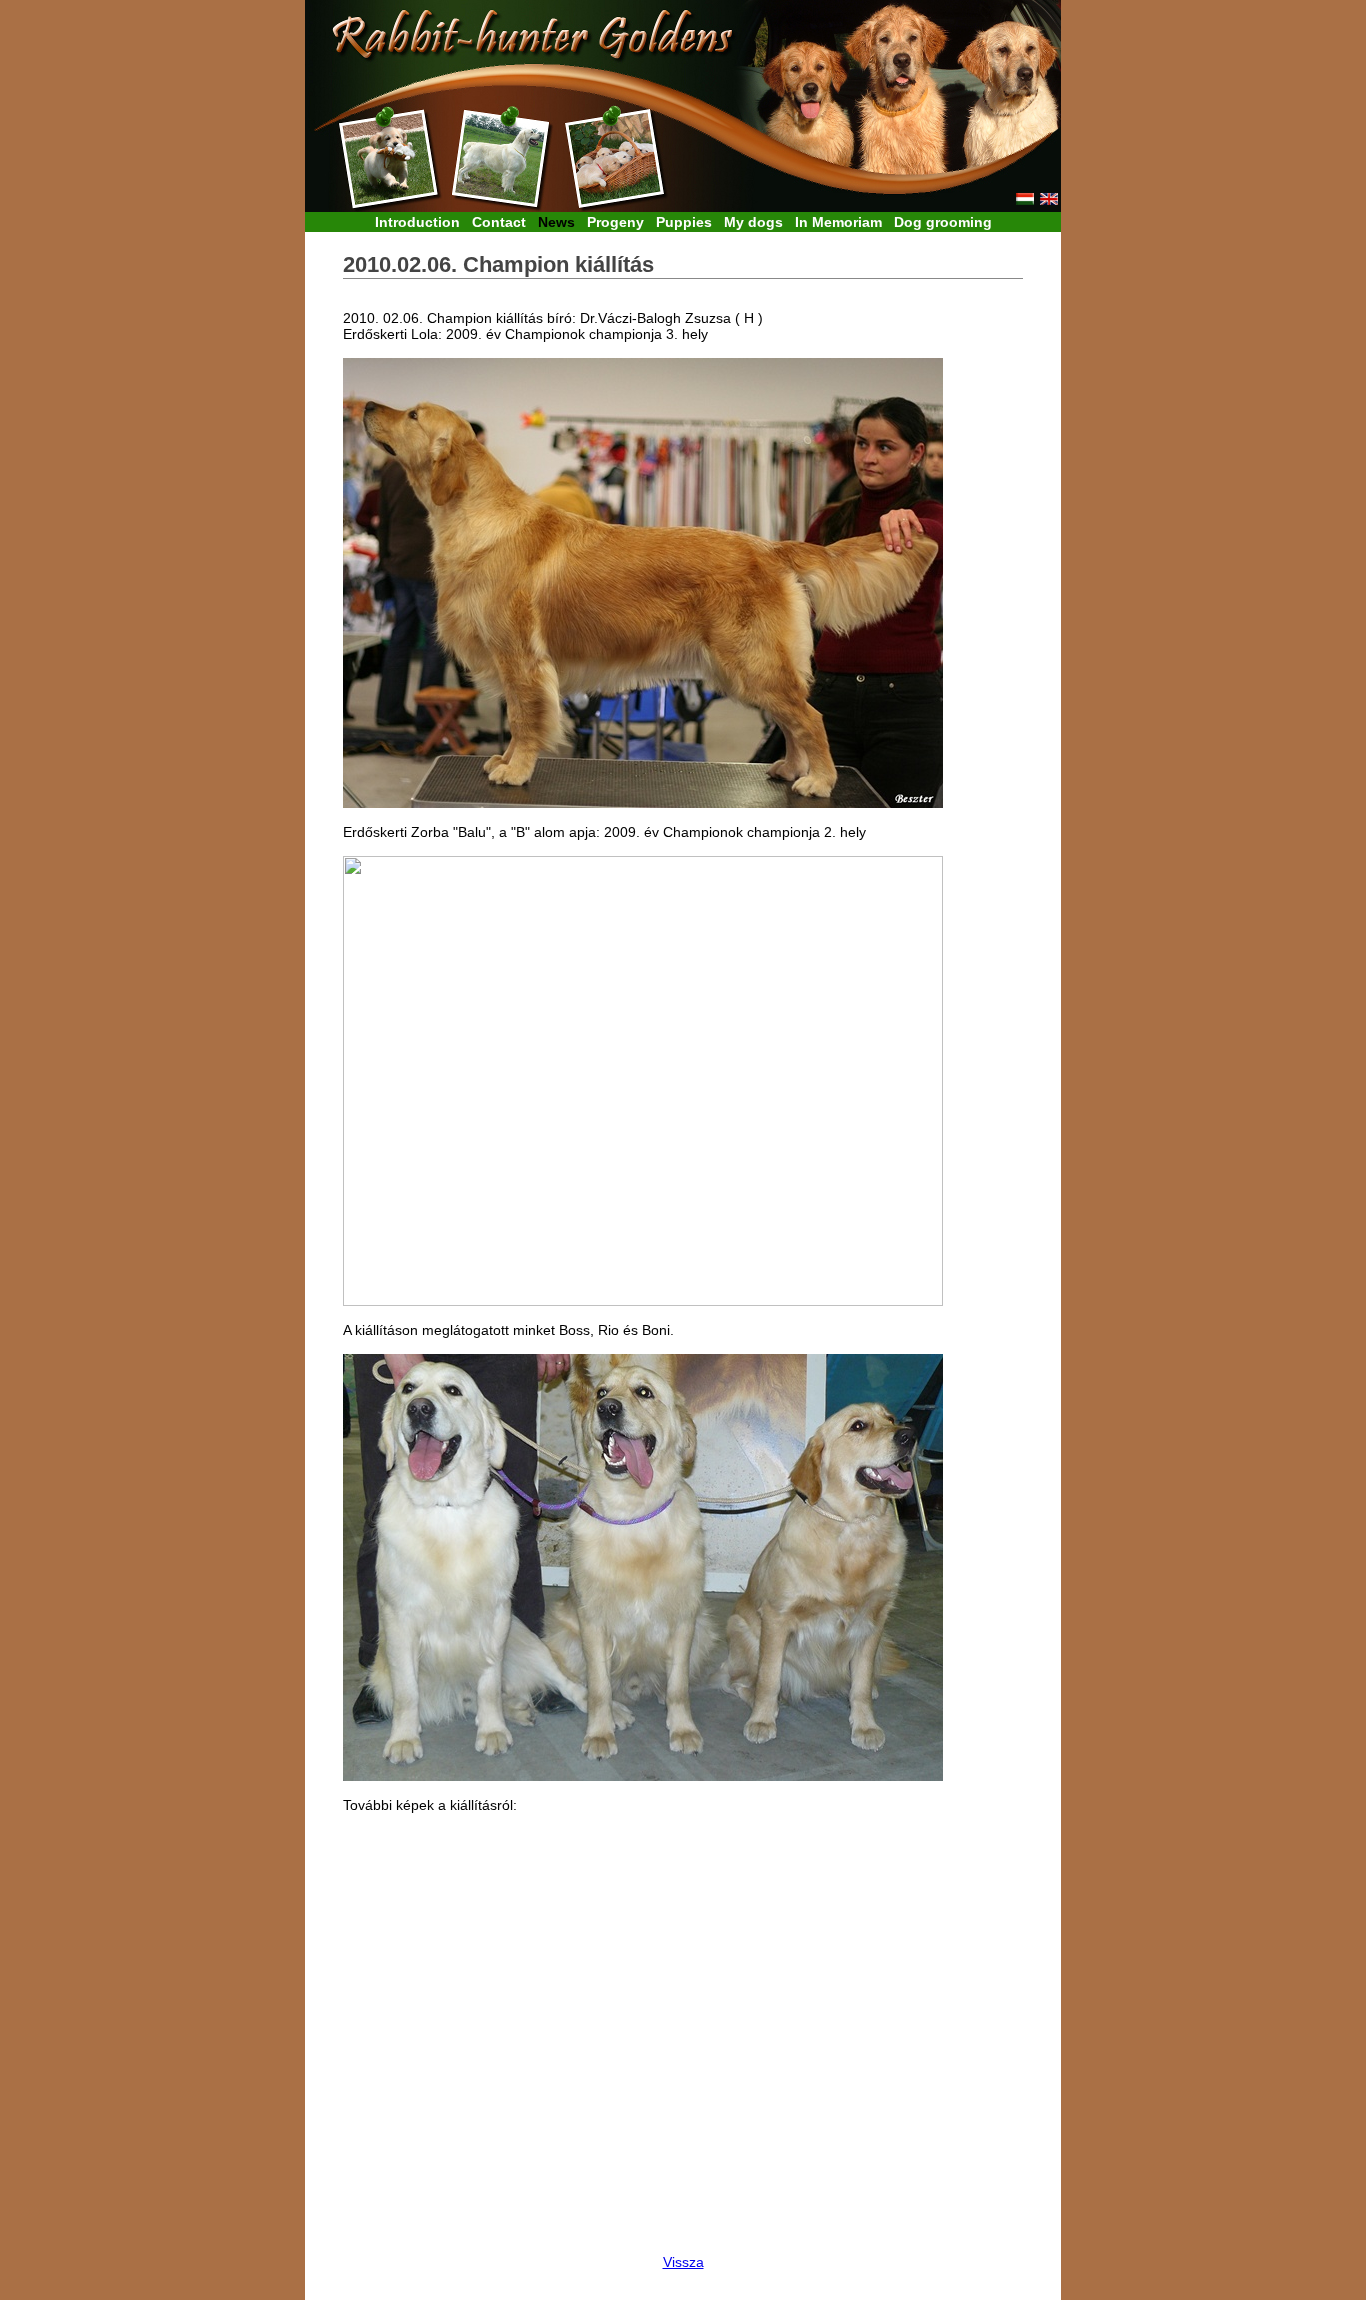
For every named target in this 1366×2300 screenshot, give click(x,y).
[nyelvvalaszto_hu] (1025, 200)
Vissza (683, 2262)
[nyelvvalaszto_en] (1049, 200)
